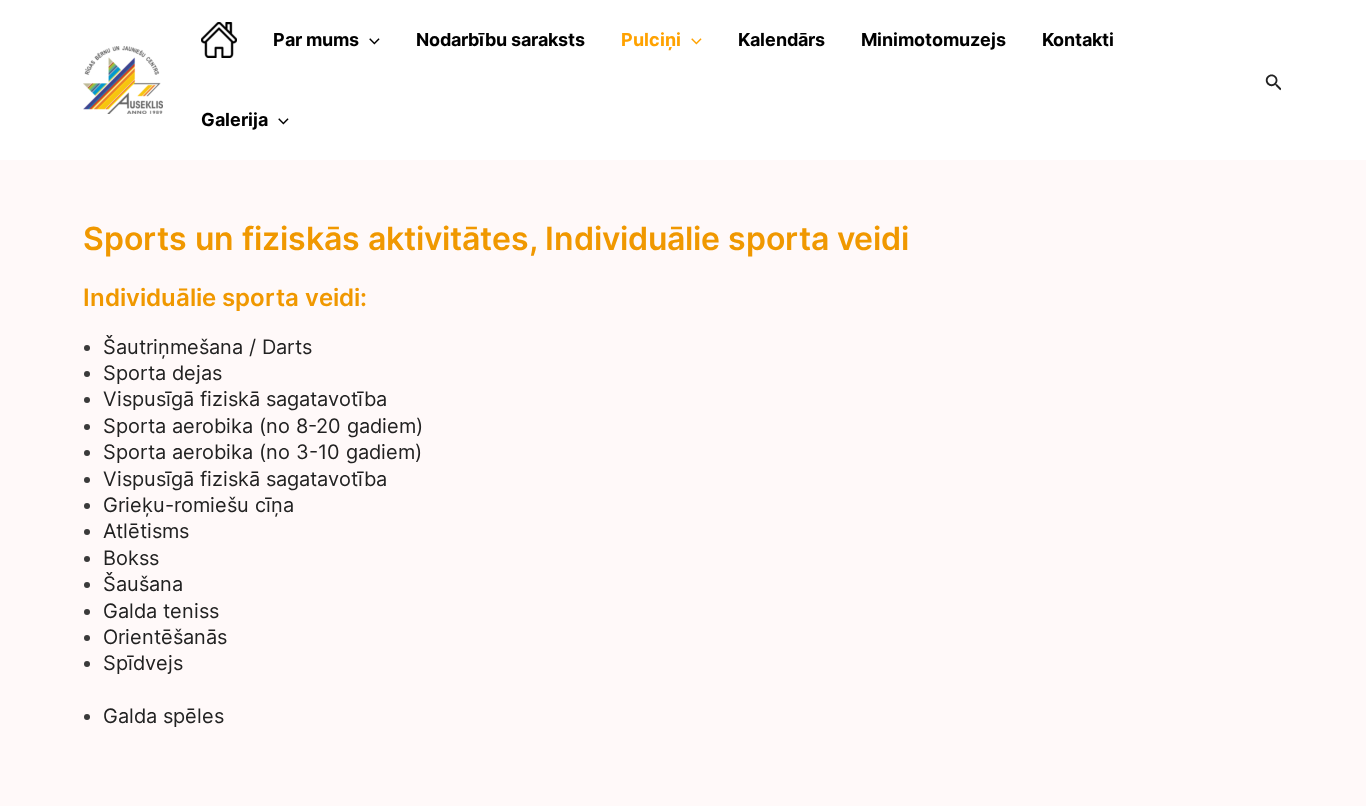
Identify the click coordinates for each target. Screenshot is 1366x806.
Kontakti (1078, 39)
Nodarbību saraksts (500, 39)
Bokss (131, 558)
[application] (369, 40)
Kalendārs (781, 39)
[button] (1274, 80)
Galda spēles (163, 716)
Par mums (316, 39)
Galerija (234, 119)
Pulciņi (651, 39)
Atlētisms (146, 531)
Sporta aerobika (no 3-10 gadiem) (262, 452)
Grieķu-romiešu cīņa (198, 505)
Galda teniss (161, 611)
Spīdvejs (143, 663)
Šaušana (143, 584)
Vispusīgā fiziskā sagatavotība (245, 399)
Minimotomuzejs (933, 39)
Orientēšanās (165, 637)
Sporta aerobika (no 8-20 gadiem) (263, 426)
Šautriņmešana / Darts (207, 347)
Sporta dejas (162, 373)
